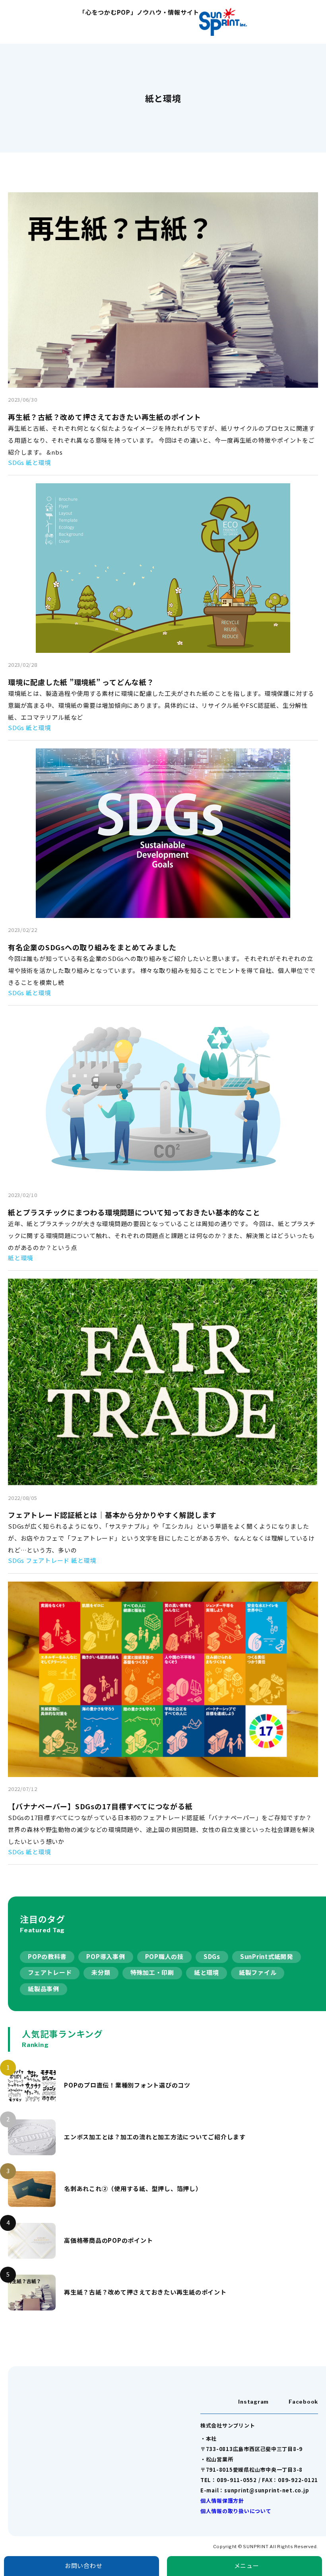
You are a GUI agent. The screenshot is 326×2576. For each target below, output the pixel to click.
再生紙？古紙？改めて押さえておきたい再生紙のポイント (145, 2292)
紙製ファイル (258, 1972)
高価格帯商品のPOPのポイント (108, 2240)
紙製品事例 (44, 1989)
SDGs (212, 1956)
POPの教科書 (47, 1956)
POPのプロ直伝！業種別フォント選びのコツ (127, 2085)
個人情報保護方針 (222, 2501)
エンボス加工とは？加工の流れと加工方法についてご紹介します (155, 2137)
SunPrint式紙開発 (267, 1956)
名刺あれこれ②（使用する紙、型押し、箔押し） (133, 2188)
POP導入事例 (106, 1956)
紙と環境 (207, 1972)
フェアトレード (50, 1972)
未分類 (101, 1972)
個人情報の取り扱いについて (236, 2511)
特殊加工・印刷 (152, 1972)
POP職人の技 (164, 1956)
